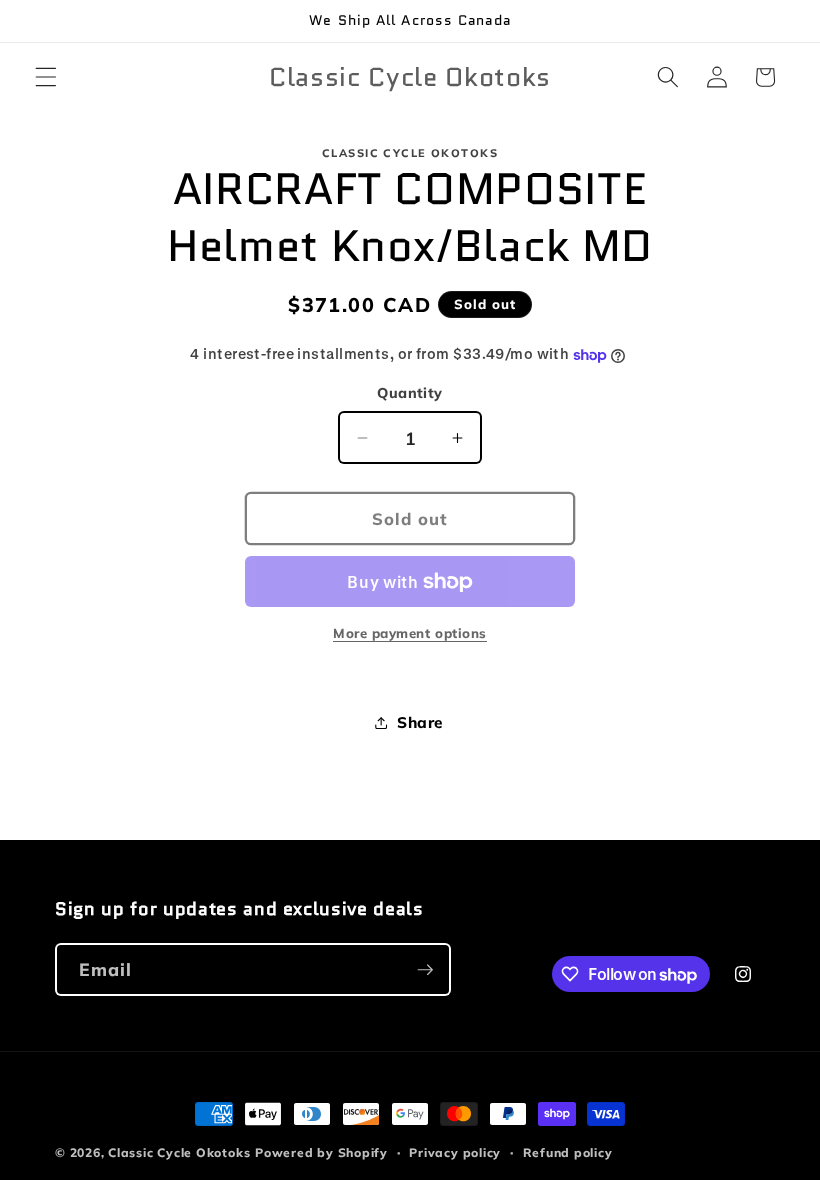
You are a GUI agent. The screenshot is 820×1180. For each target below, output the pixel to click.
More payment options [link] (410, 633)
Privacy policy (455, 1152)
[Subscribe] (425, 970)
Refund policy (568, 1152)
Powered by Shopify (321, 1152)
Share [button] (420, 722)
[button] (46, 77)
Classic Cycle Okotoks (179, 1152)
